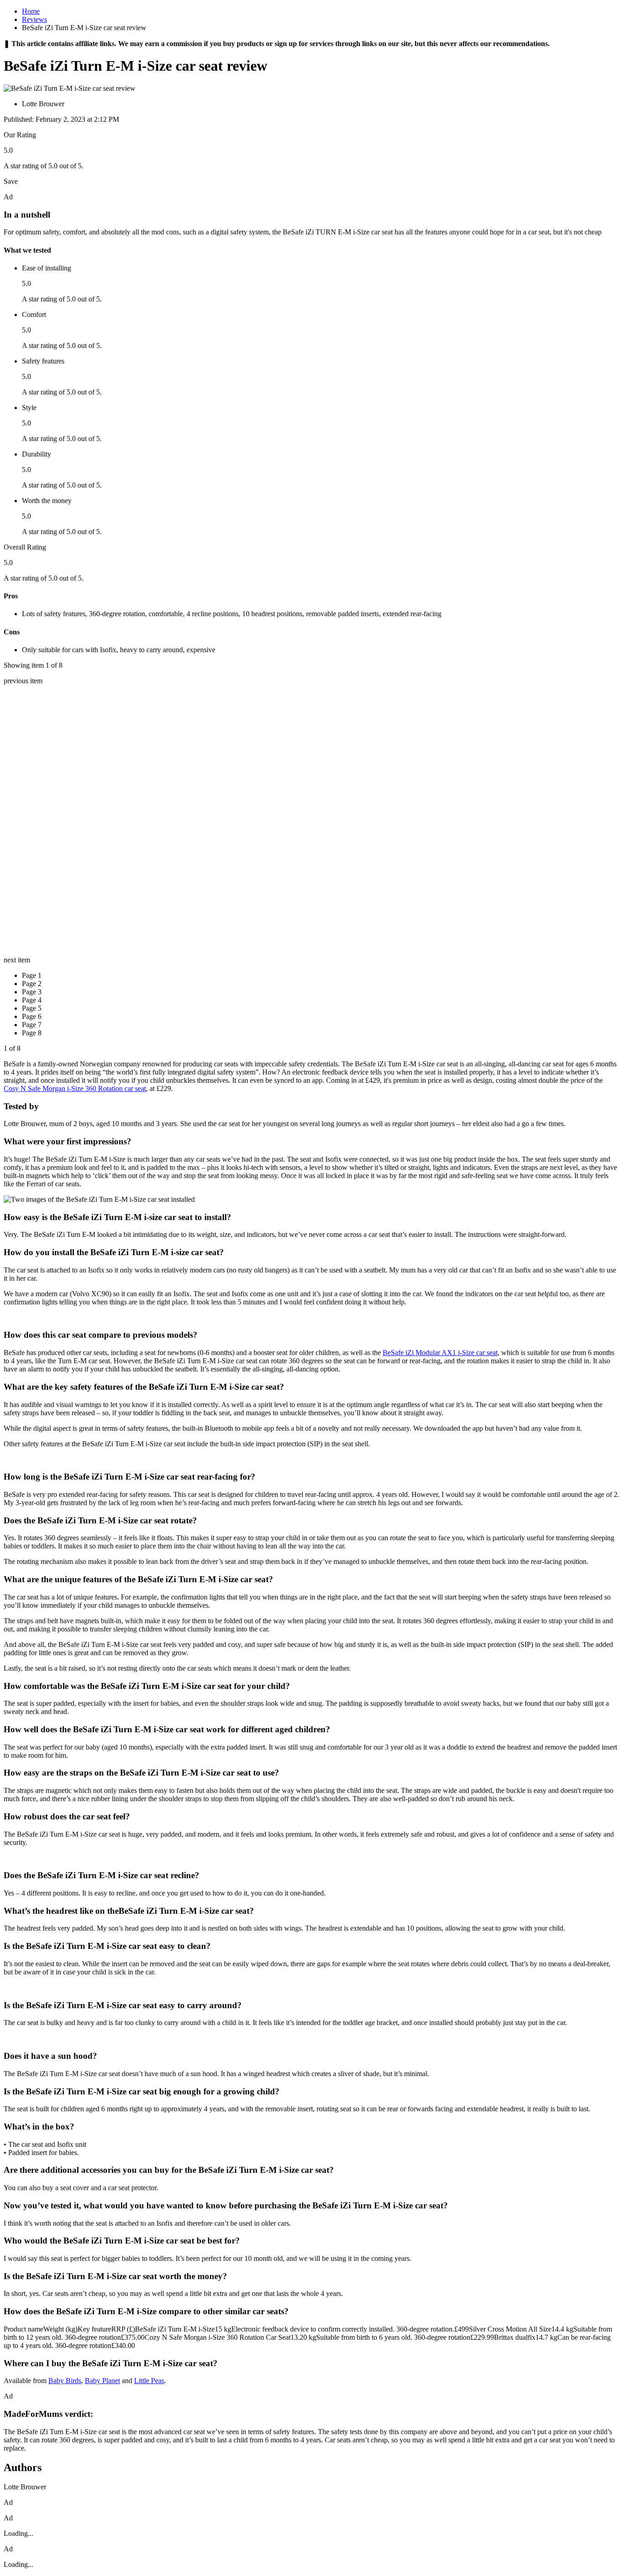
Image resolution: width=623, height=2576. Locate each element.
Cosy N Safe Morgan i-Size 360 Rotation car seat (75, 1088)
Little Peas (149, 2381)
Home (31, 11)
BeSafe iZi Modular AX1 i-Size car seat (440, 1353)
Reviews (34, 19)
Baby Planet (102, 2381)
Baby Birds (65, 2381)
